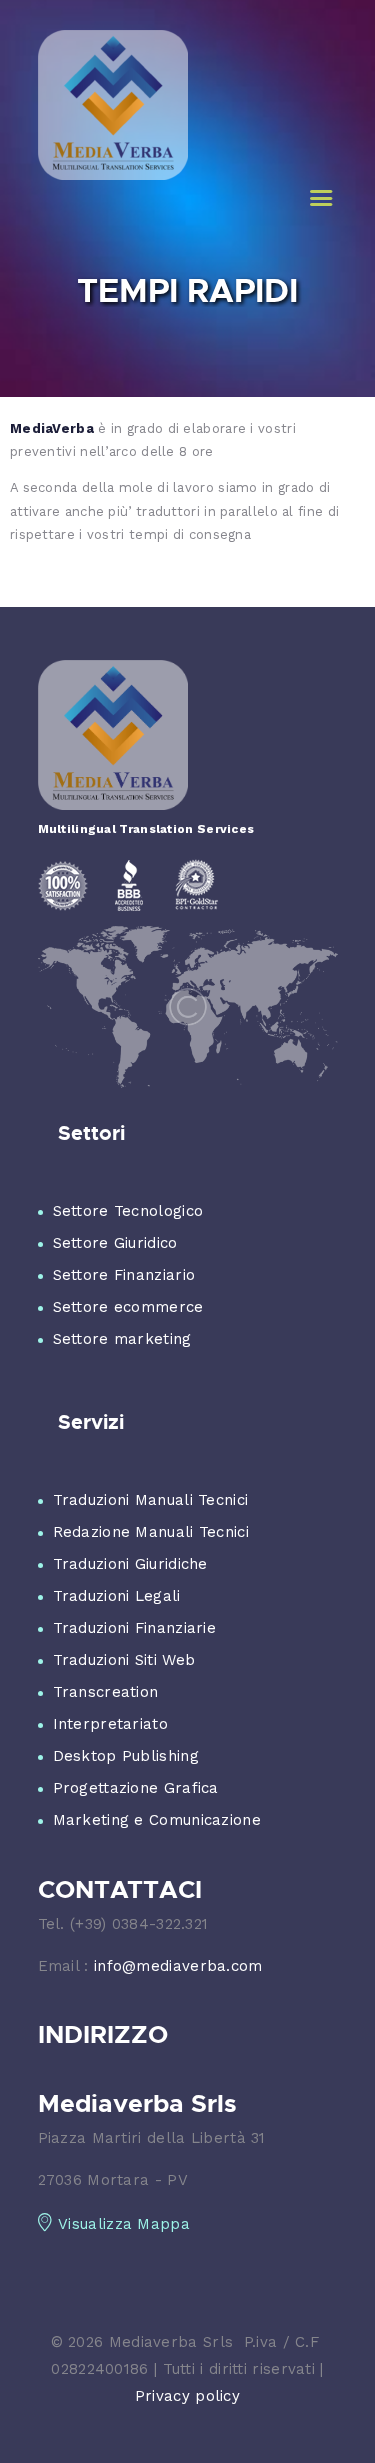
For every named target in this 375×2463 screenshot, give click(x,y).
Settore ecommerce (128, 1307)
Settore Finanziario (124, 1275)
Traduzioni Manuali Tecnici (151, 1500)
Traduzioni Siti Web (124, 1660)
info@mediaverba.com (178, 1966)
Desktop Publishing (126, 1756)
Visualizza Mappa (124, 2224)
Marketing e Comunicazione (157, 1820)
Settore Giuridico (115, 1243)
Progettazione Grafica (136, 1788)
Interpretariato (111, 1724)
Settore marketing (122, 1339)
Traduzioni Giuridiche (130, 1564)
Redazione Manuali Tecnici (151, 1532)
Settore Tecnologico (128, 1211)
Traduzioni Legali (117, 1596)
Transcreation (106, 1692)
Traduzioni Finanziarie (135, 1628)
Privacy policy (187, 2396)
